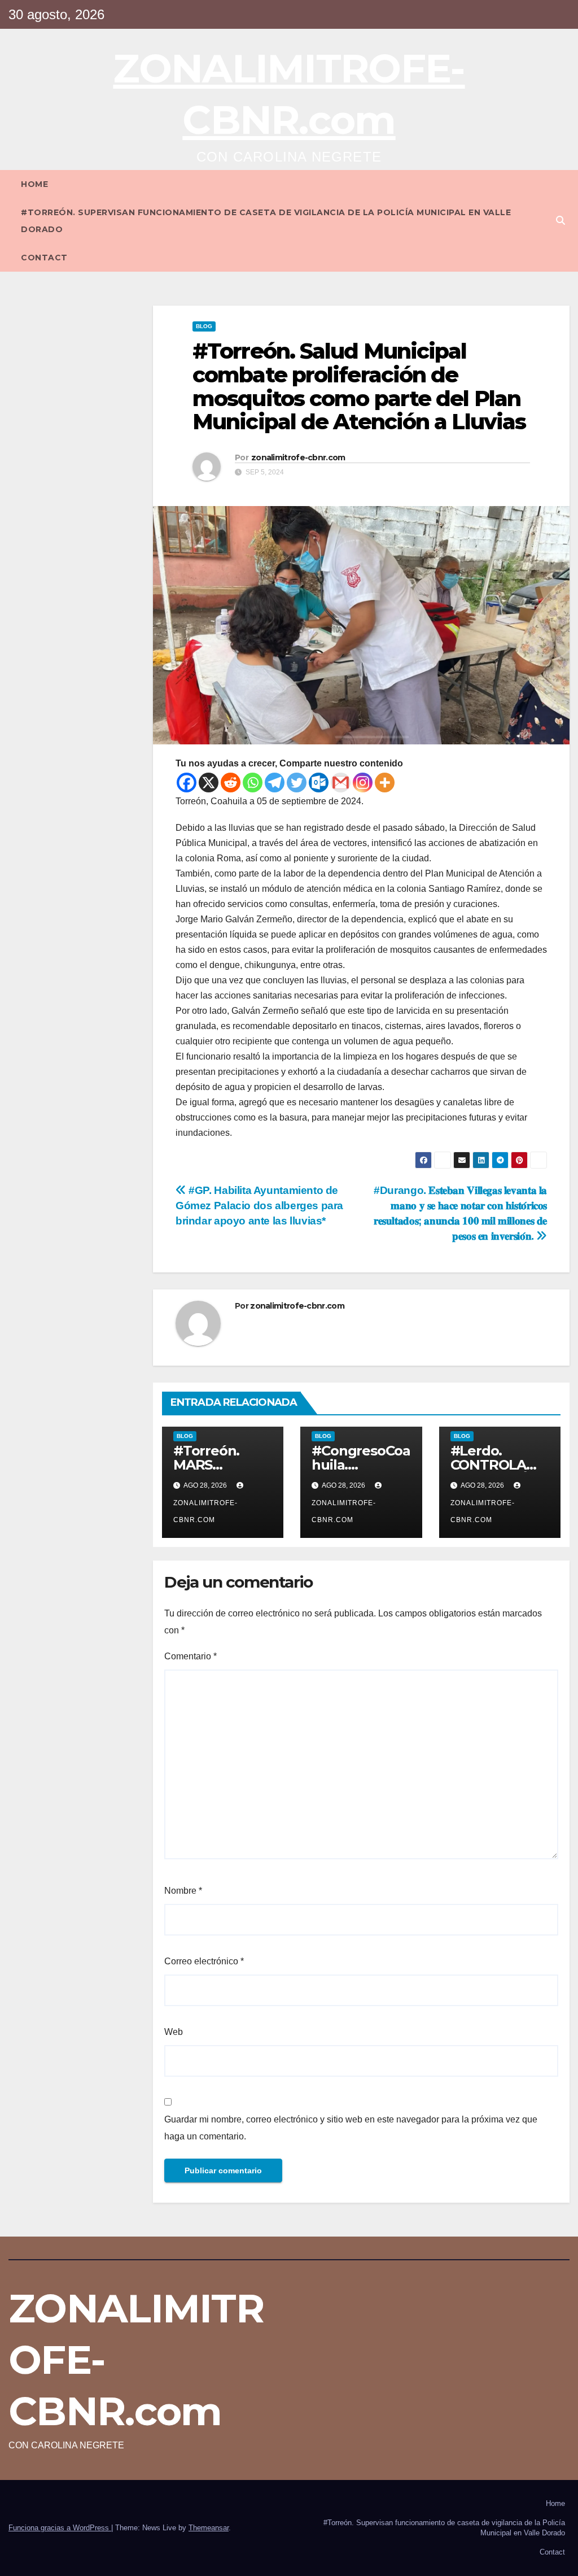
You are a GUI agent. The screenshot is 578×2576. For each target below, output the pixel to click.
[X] (209, 783)
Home (34, 184)
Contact (44, 258)
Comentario (191, 1656)
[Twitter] (297, 783)
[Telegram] (275, 783)
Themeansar (209, 2528)
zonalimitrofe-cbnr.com (298, 457)
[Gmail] (341, 783)
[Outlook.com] (319, 783)
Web (174, 2032)
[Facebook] (187, 783)
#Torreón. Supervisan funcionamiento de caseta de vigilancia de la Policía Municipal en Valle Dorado (266, 221)
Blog (204, 326)
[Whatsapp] (253, 783)
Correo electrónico (204, 1961)
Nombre (183, 1891)
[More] (385, 783)
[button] (561, 221)
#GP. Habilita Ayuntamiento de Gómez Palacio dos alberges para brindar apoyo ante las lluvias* (259, 1206)
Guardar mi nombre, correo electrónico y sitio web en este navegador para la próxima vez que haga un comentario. (351, 2128)
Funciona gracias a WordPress (60, 2528)
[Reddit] (231, 783)
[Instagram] (363, 783)
